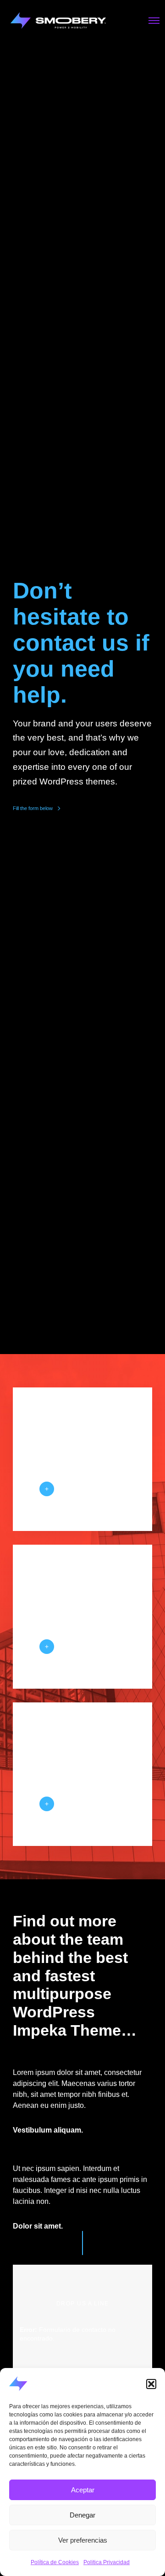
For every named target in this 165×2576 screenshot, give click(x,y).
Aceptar (83, 2490)
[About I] (47, 1489)
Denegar (82, 2515)
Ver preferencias (83, 2540)
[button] (151, 2384)
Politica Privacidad (107, 2562)
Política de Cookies (55, 2562)
